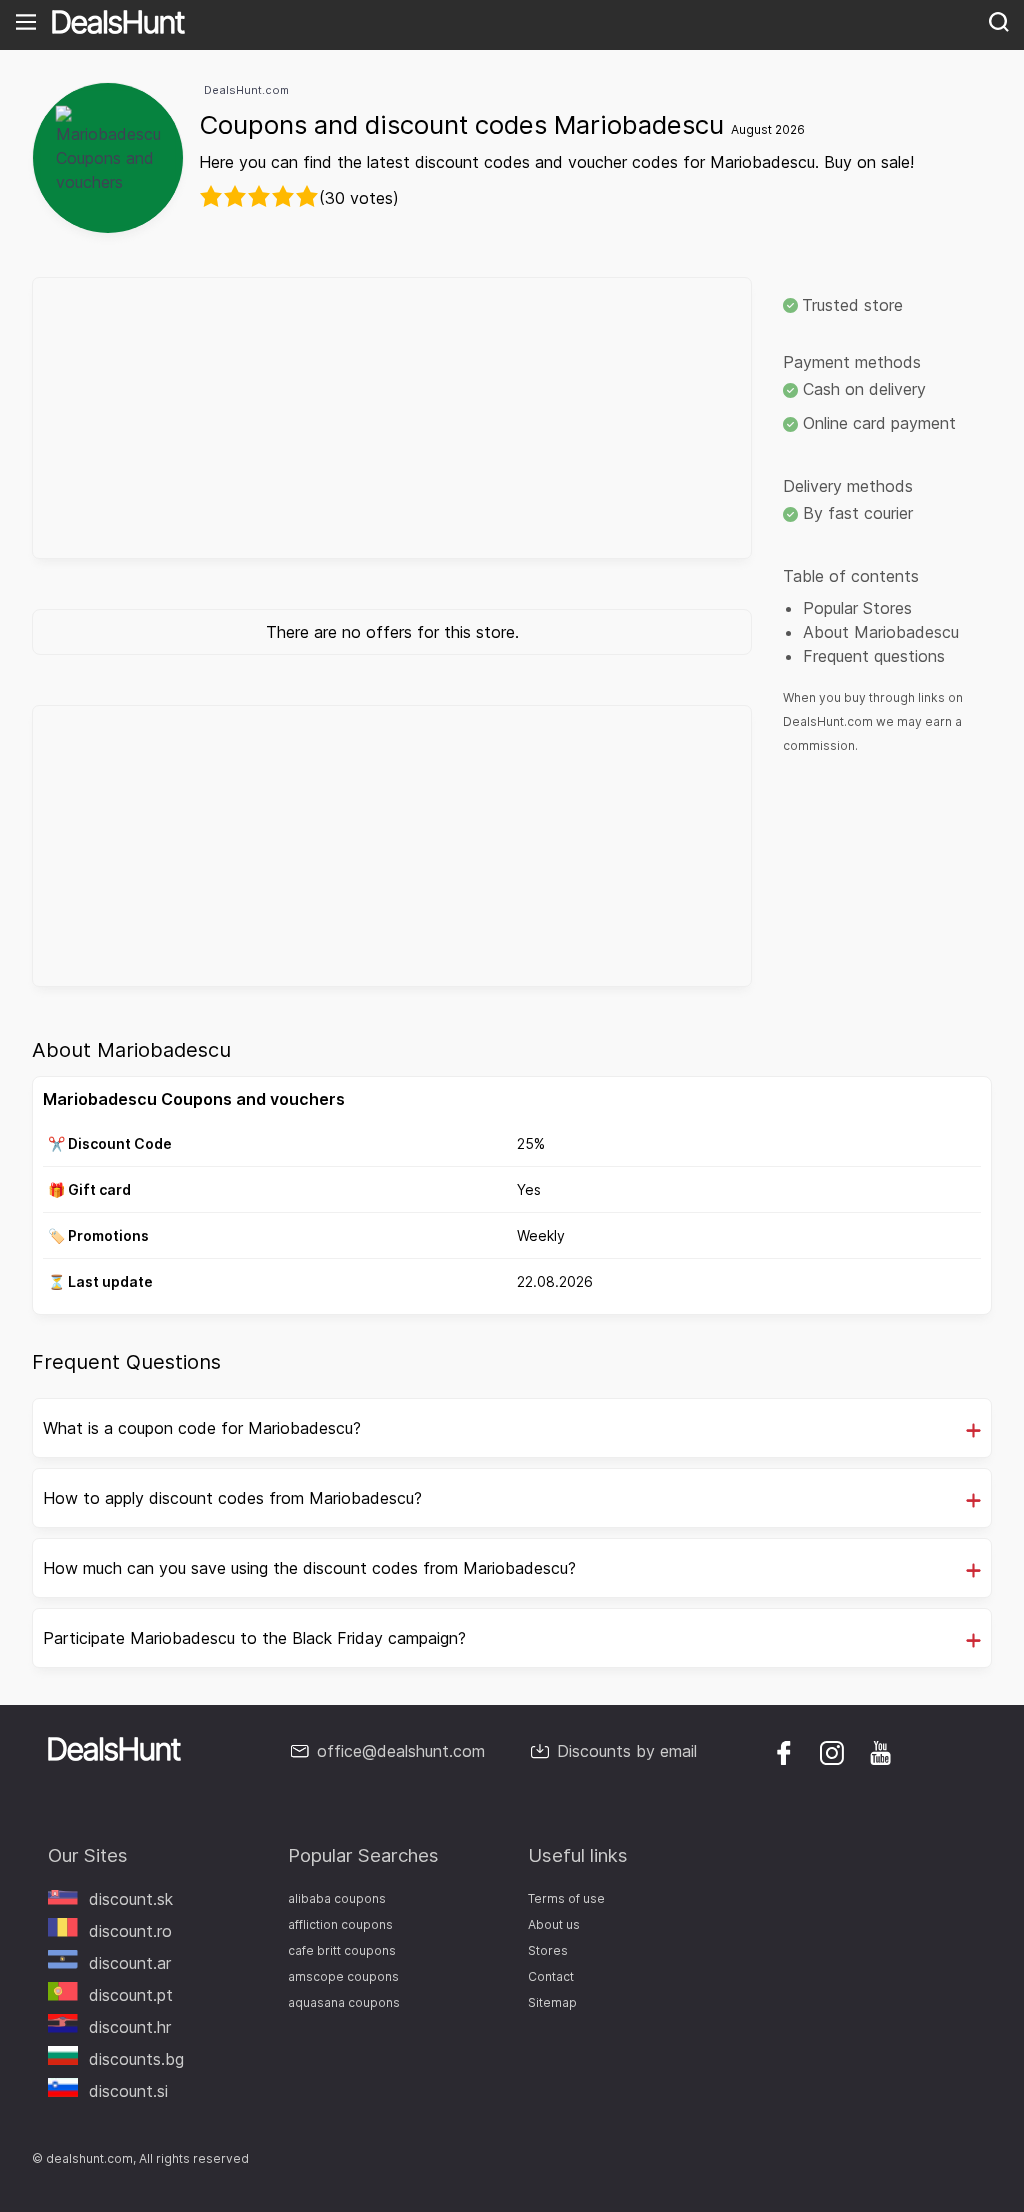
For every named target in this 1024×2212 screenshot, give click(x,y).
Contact (551, 1976)
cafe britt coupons (342, 1950)
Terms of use (566, 1898)
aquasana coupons (344, 2002)
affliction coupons (340, 1924)
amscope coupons (343, 1976)
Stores (548, 1950)
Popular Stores (857, 608)
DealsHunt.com (246, 90)
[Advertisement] (392, 418)
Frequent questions (874, 656)
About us (554, 1924)
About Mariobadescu (881, 632)
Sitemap (552, 2002)
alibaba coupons (337, 1898)
